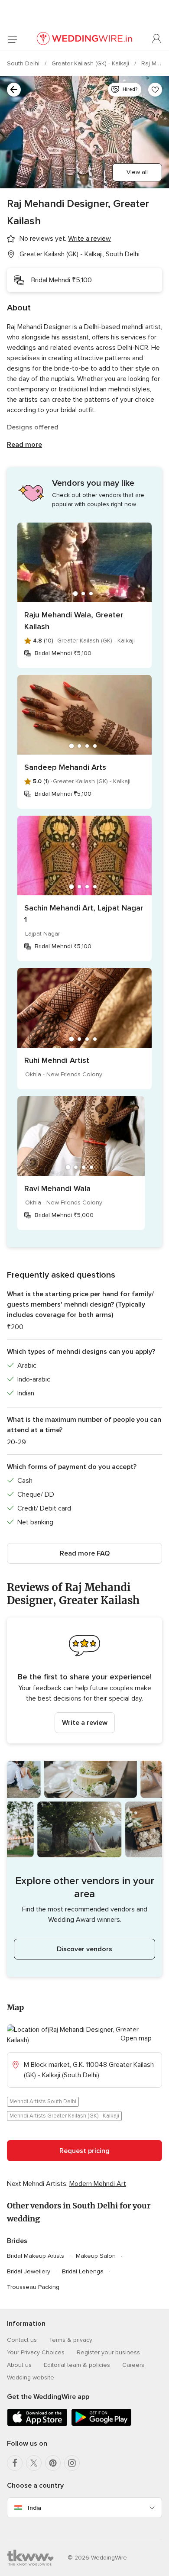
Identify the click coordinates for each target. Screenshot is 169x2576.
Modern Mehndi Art (98, 2184)
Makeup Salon (96, 2256)
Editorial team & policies (77, 2365)
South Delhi (24, 63)
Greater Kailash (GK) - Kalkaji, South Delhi (80, 254)
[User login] (157, 39)
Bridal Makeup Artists (36, 2256)
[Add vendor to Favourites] (155, 90)
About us (19, 2365)
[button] (84, 1680)
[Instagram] (72, 2463)
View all (137, 172)
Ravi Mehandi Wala (57, 1188)
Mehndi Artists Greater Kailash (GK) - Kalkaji (64, 2116)
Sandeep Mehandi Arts (65, 767)
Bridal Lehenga (83, 2271)
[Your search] (14, 90)
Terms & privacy (71, 2340)
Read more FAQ (85, 1553)
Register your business (108, 2352)
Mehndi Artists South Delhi (43, 2101)
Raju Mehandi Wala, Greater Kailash (74, 621)
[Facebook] (15, 2463)
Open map (136, 2038)
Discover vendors (84, 1949)
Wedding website (31, 2377)
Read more (24, 445)
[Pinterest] (53, 2463)
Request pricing (84, 2151)
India (34, 2508)
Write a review (85, 1723)
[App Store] (37, 2424)
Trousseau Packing (33, 2287)
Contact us (22, 2340)
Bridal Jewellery (29, 2271)
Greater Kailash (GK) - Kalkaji (91, 63)
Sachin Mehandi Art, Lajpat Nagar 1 (84, 914)
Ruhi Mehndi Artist (57, 1060)
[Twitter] (34, 2463)
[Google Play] (101, 2424)
